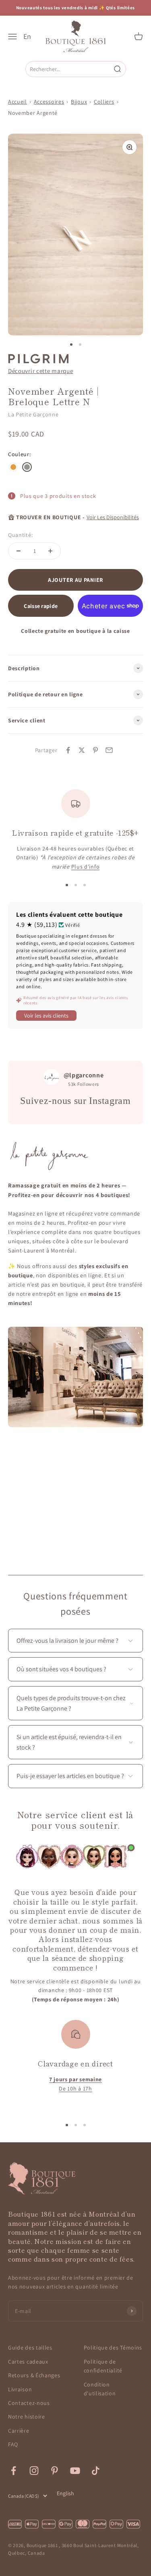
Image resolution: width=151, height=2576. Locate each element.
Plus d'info (86, 867)
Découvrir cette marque (40, 371)
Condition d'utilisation (100, 2389)
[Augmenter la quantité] (50, 551)
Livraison (20, 2389)
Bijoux (79, 102)
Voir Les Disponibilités (113, 517)
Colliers (104, 102)
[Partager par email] (109, 750)
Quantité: (20, 535)
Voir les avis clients (46, 1016)
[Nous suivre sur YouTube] (75, 2471)
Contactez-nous (29, 2403)
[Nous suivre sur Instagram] (34, 2471)
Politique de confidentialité (103, 2366)
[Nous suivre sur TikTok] (96, 2471)
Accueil (18, 102)
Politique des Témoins (113, 2348)
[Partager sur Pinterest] (95, 750)
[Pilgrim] (38, 359)
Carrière (19, 2431)
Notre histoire (27, 2417)
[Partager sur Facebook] (68, 750)
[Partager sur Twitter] (82, 750)
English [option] (65, 2493)
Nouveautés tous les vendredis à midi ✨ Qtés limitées (75, 8)
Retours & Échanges (34, 2375)
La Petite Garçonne (33, 414)
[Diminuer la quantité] (19, 551)
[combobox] (69, 69)
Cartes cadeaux (28, 2362)
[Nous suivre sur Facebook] (13, 2471)
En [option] (27, 37)
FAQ (13, 2444)
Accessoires (49, 102)
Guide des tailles (30, 2348)
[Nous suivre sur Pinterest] (55, 2471)
